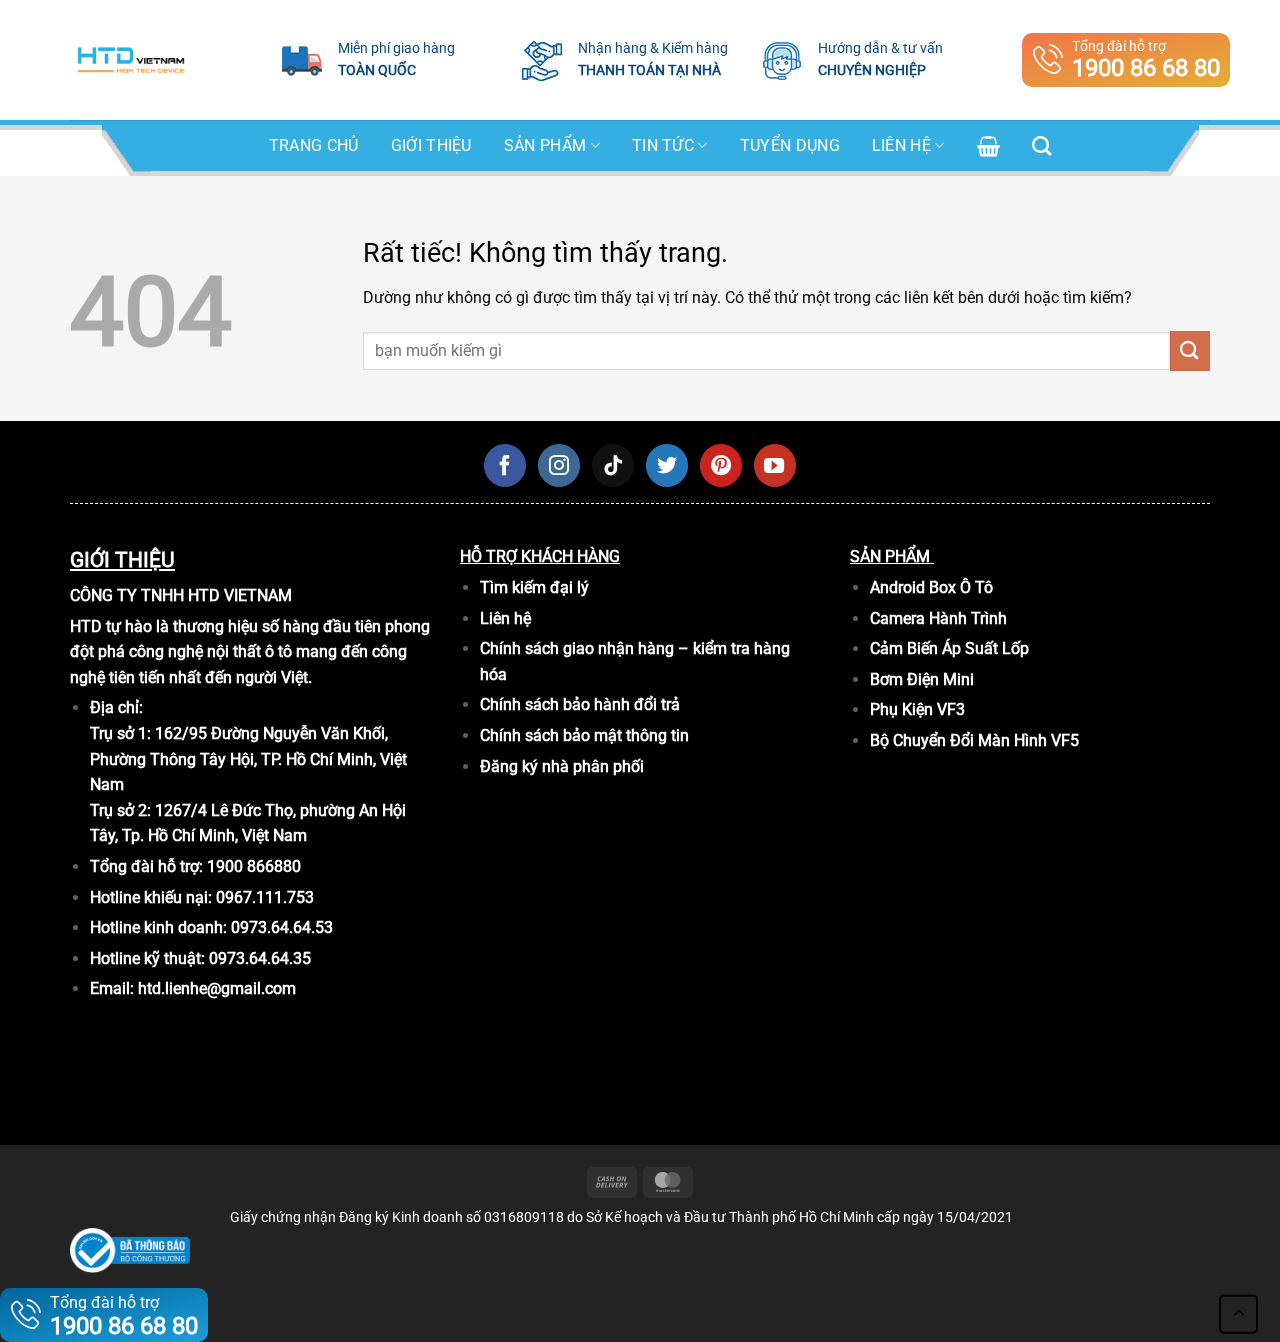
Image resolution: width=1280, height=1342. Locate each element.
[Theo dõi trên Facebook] (505, 465)
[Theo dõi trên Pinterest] (721, 465)
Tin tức (663, 145)
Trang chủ (314, 145)
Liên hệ (901, 145)
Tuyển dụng (790, 145)
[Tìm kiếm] (1041, 145)
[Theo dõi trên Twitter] (667, 465)
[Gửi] (1190, 350)
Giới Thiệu (431, 145)
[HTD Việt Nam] (131, 60)
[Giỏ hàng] (988, 146)
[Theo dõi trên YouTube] (775, 465)
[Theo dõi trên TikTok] (613, 465)
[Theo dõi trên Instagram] (559, 465)
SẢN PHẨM (545, 145)
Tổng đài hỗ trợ (1146, 60)
